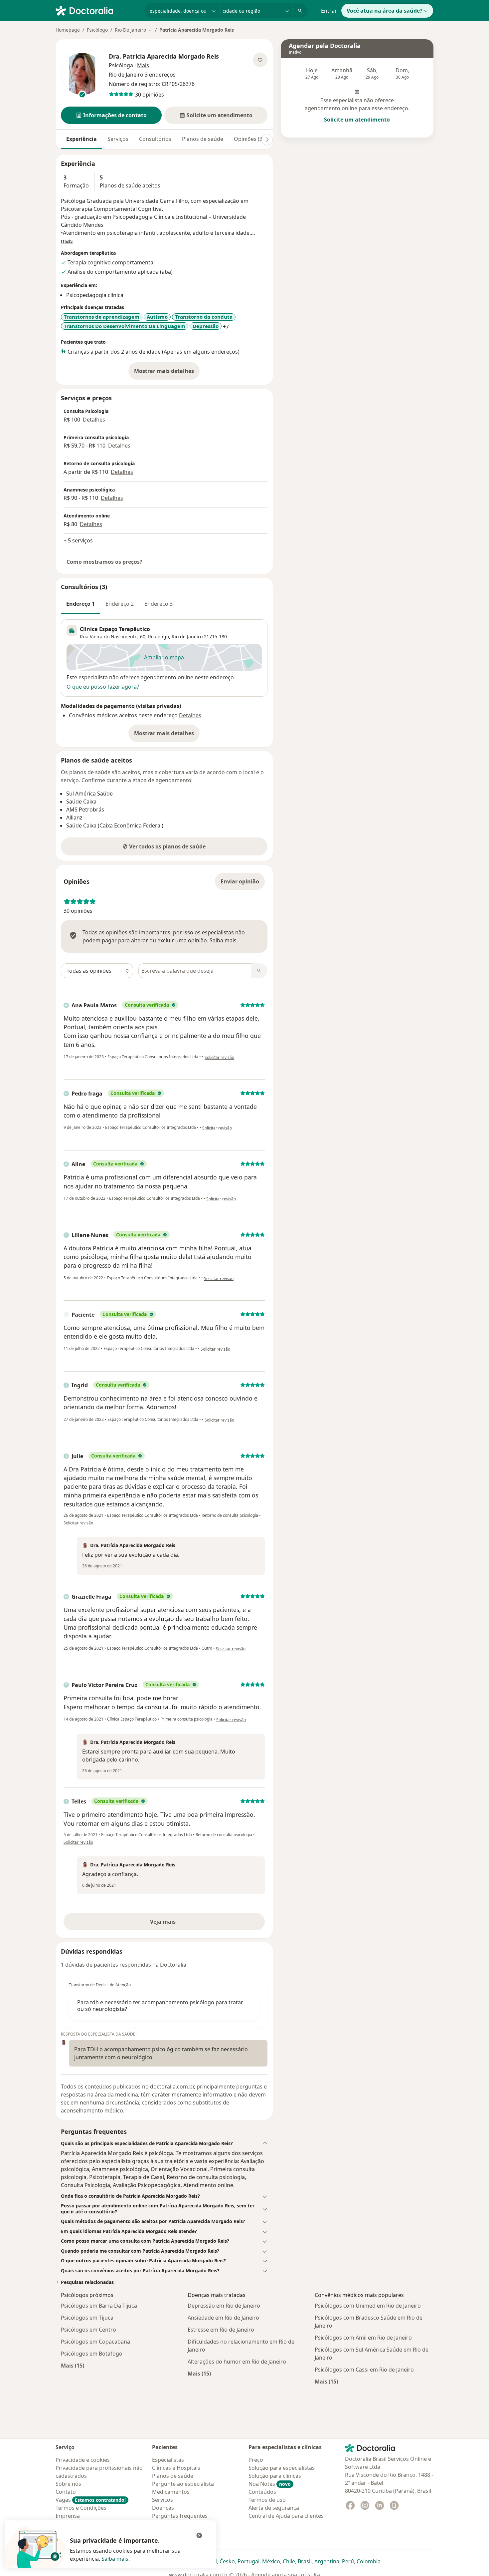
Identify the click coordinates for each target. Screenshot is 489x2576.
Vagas (91, 2500)
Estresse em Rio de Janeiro (221, 2330)
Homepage (68, 30)
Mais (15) (73, 2365)
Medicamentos (171, 2492)
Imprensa (68, 2516)
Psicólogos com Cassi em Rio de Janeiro (364, 2370)
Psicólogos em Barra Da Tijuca (99, 2306)
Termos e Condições (81, 2508)
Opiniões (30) (250, 139)
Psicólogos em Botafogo (92, 2354)
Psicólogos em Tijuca (87, 2318)
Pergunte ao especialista (183, 2484)
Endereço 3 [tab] (159, 604)
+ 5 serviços (78, 540)
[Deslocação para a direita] (267, 140)
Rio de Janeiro (187, 637)
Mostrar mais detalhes (167, 373)
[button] (111, 115)
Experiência (81, 139)
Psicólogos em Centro (88, 2330)
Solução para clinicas (275, 2476)
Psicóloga (121, 65)
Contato (66, 2492)
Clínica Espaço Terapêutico (115, 629)
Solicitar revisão (219, 1057)
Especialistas (168, 2460)
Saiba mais (115, 2559)
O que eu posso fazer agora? (103, 687)
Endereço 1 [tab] (81, 604)
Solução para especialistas (282, 2468)
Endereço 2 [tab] (120, 604)
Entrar (329, 11)
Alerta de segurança (274, 2508)
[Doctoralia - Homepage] (97, 10)
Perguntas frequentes (180, 2516)
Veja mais (177, 1924)
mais (67, 241)
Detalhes (94, 420)
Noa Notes (270, 2484)
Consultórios (155, 139)
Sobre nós (68, 2484)
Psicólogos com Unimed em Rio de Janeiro (368, 2306)
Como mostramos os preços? (104, 562)
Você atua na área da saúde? (385, 11)
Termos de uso (267, 2500)
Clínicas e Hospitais (176, 2468)
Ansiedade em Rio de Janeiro (223, 2318)
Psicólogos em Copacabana (95, 2342)
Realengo (159, 637)
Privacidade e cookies (83, 2460)
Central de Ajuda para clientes (286, 2516)
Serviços (118, 139)
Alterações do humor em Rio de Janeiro (237, 2362)
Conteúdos (262, 2492)
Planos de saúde (203, 139)
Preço (256, 2460)
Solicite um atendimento (357, 120)
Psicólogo (97, 30)
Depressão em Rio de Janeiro (224, 2306)
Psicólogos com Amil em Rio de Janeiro (363, 2338)
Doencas (163, 2508)
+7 (226, 327)
